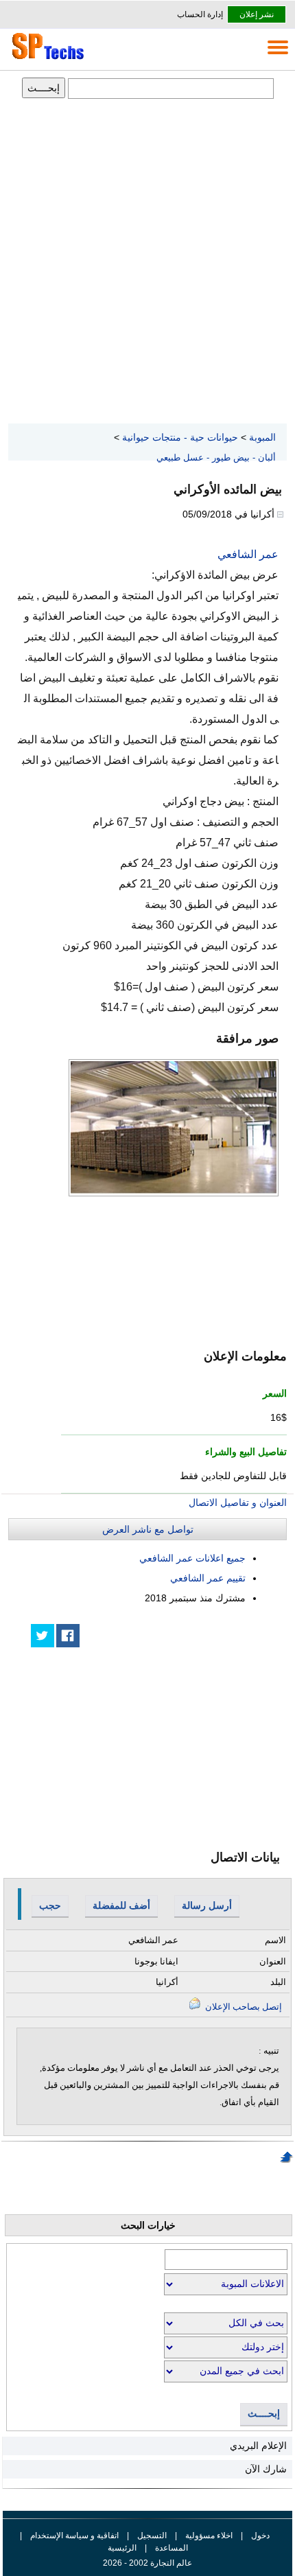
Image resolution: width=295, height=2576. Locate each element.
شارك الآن (266, 2469)
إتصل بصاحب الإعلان (243, 2007)
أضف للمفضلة (121, 1905)
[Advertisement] (147, 262)
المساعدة (172, 2548)
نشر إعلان (257, 14)
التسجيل (152, 2536)
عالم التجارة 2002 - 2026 (147, 2563)
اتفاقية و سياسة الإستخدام (73, 2536)
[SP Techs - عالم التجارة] (46, 59)
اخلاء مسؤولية (209, 2536)
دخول (260, 2536)
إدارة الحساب (200, 14)
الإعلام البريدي (258, 2446)
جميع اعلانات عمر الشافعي (192, 1558)
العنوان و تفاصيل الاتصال (238, 1502)
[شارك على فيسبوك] (68, 1636)
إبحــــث (264, 2414)
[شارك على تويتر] (43, 1636)
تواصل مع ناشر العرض (148, 1529)
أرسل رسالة (207, 1905)
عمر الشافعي (248, 554)
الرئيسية (122, 2548)
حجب (50, 1905)
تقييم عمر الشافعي (208, 1578)
